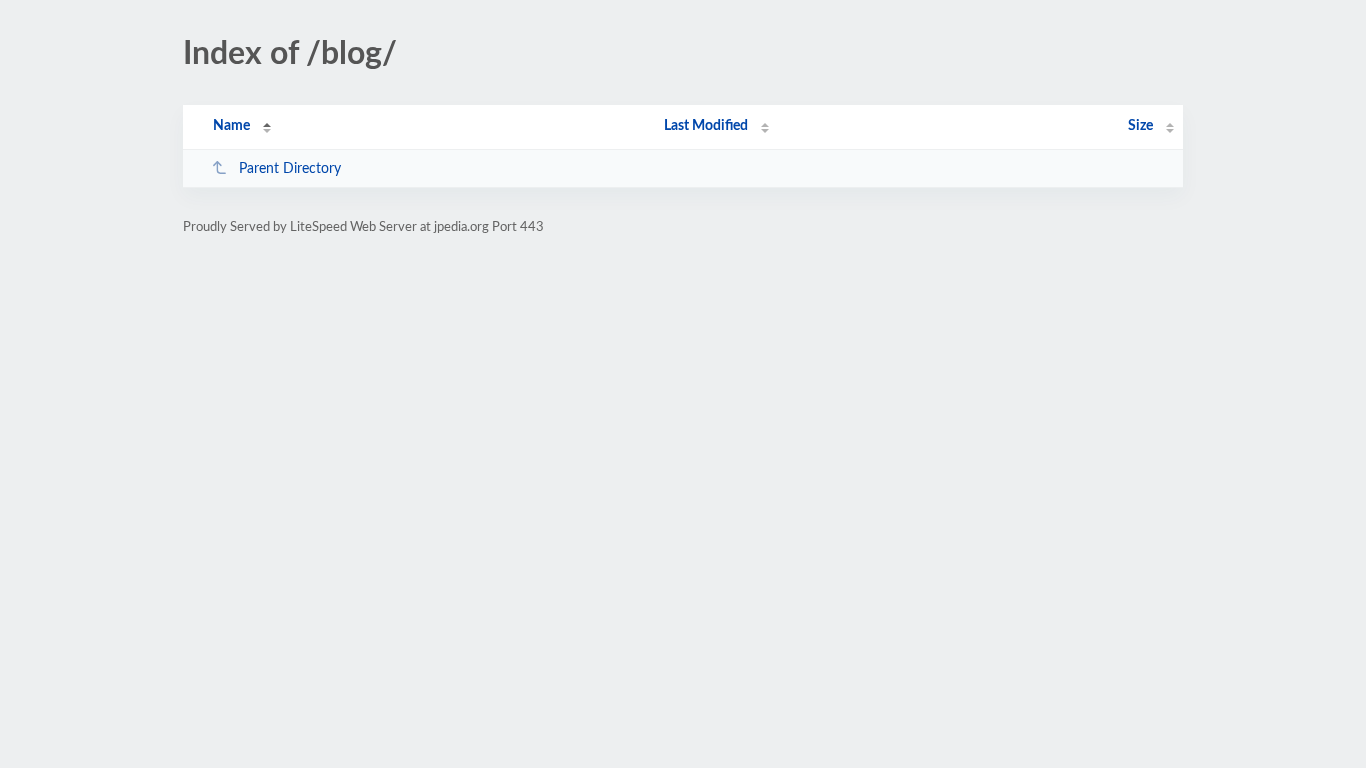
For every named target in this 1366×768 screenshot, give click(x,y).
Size (1140, 126)
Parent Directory (290, 169)
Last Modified (706, 126)
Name (231, 126)
